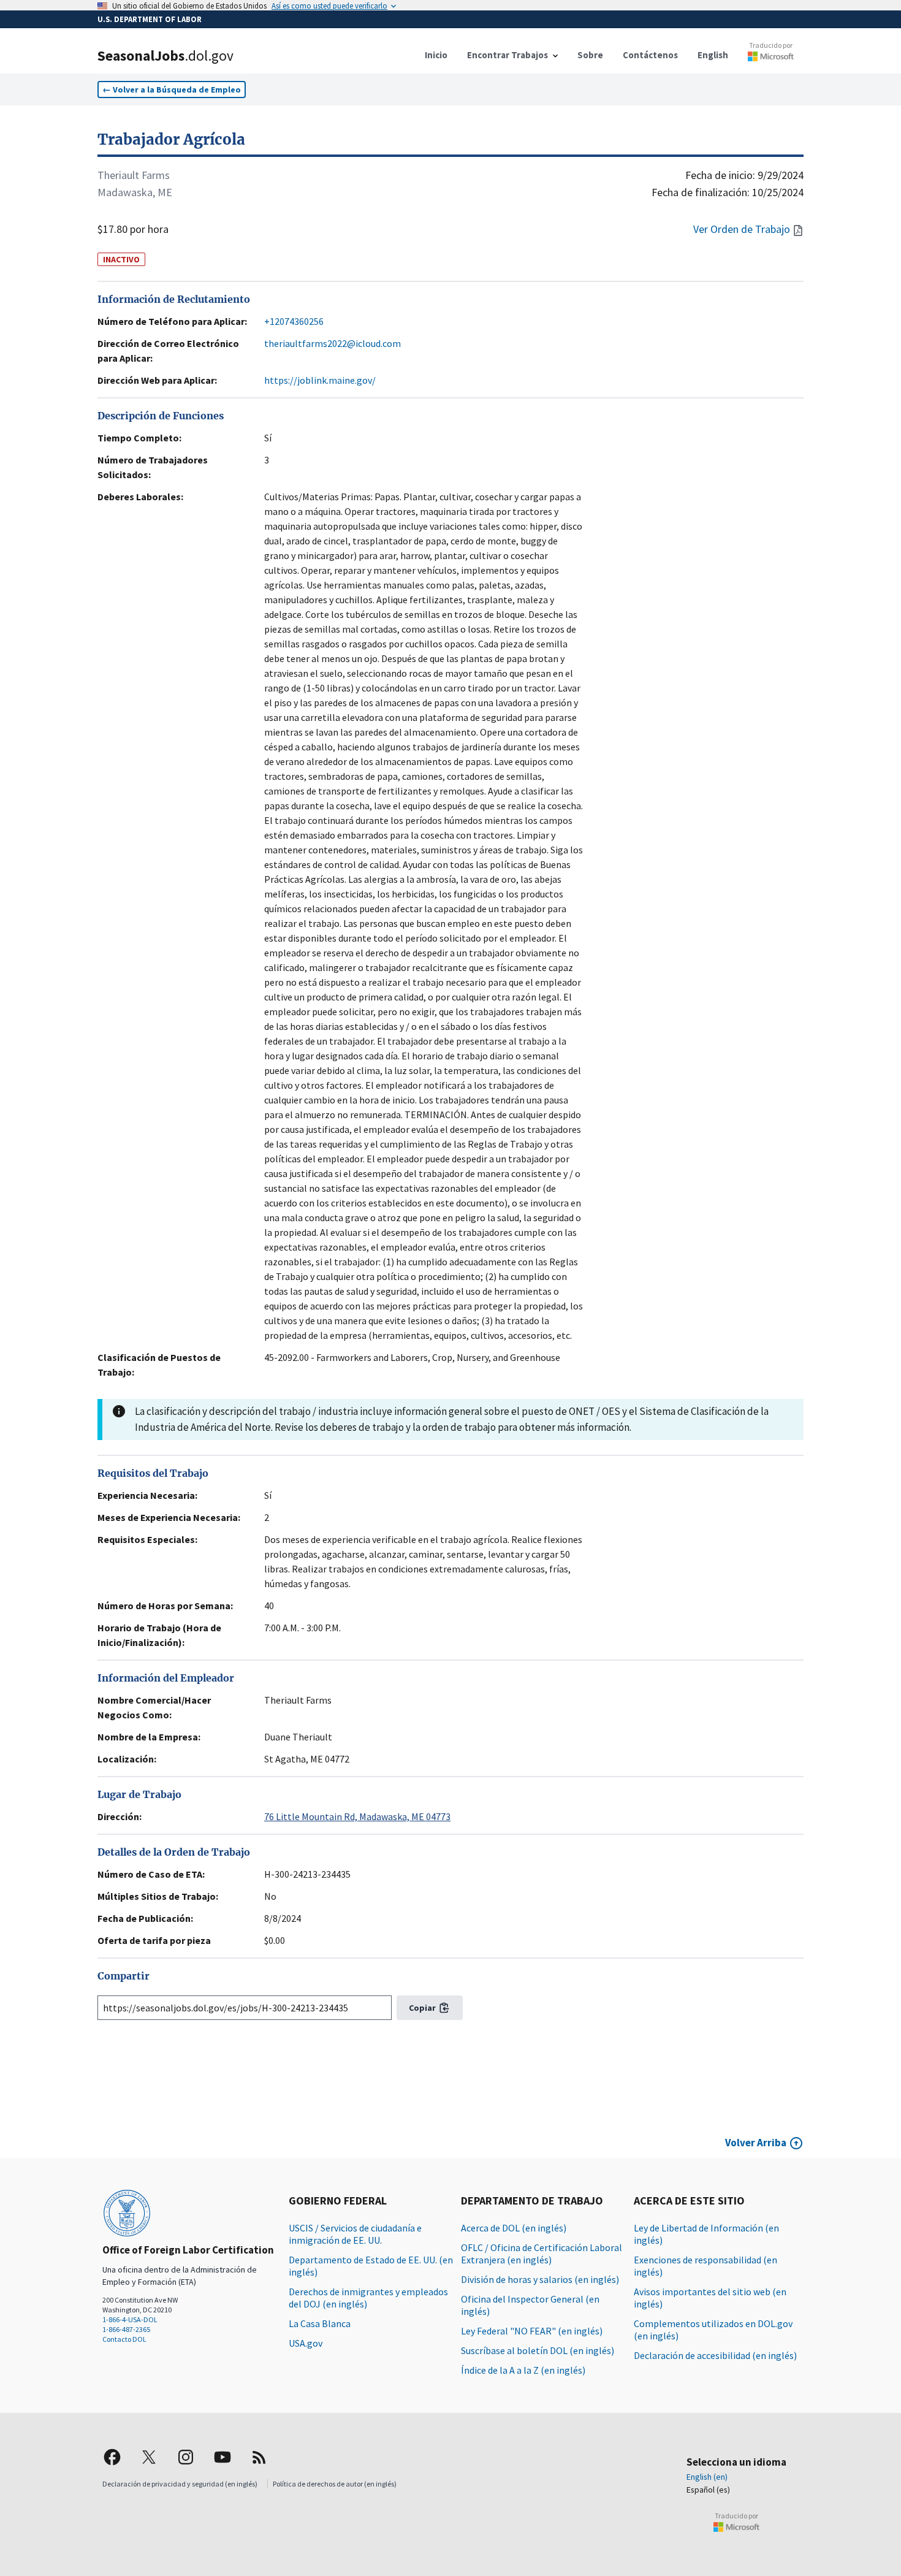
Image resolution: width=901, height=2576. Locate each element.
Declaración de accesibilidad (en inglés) (715, 2355)
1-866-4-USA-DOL (130, 2319)
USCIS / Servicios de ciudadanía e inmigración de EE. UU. (355, 2234)
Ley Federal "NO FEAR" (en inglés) (532, 2331)
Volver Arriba (756, 2143)
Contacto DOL (124, 2339)
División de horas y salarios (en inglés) (540, 2279)
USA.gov (306, 2343)
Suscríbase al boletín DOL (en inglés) (538, 2350)
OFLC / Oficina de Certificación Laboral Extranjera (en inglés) (542, 2254)
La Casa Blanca (320, 2323)
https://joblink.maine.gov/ (320, 380)
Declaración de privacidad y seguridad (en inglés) (180, 2484)
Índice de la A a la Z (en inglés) (523, 2370)
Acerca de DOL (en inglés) (514, 2228)
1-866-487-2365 (126, 2329)
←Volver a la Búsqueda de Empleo (172, 90)
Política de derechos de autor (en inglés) (335, 2484)
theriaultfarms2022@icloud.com (333, 343)
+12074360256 (294, 321)
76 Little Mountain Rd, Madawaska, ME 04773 (357, 1816)
